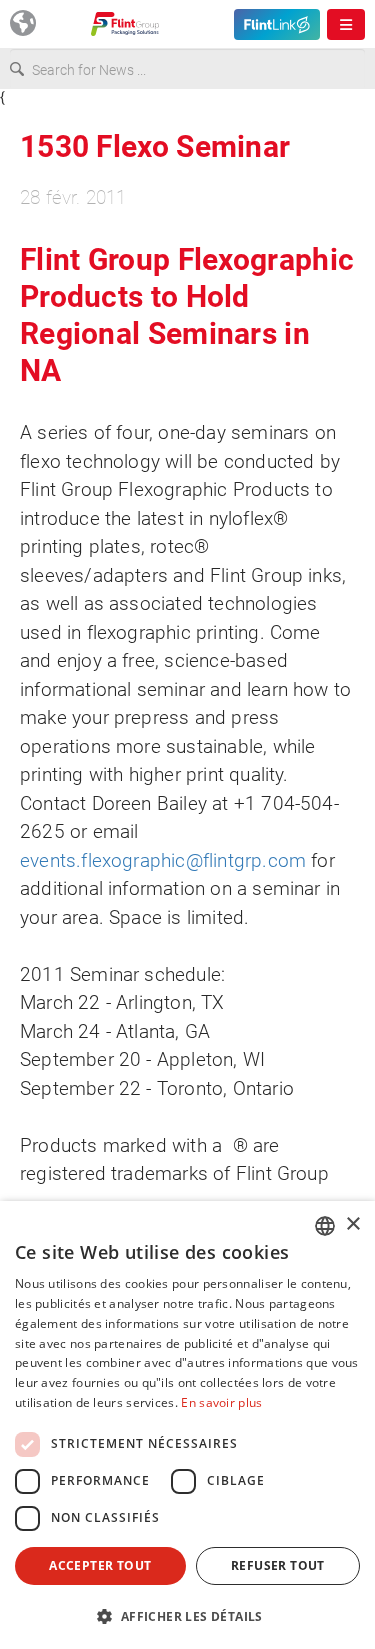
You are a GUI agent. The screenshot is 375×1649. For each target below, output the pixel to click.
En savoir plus (221, 1402)
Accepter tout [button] (100, 1565)
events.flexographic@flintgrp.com (163, 860)
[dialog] (187, 1425)
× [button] (352, 1224)
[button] (187, 1616)
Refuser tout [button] (278, 1565)
